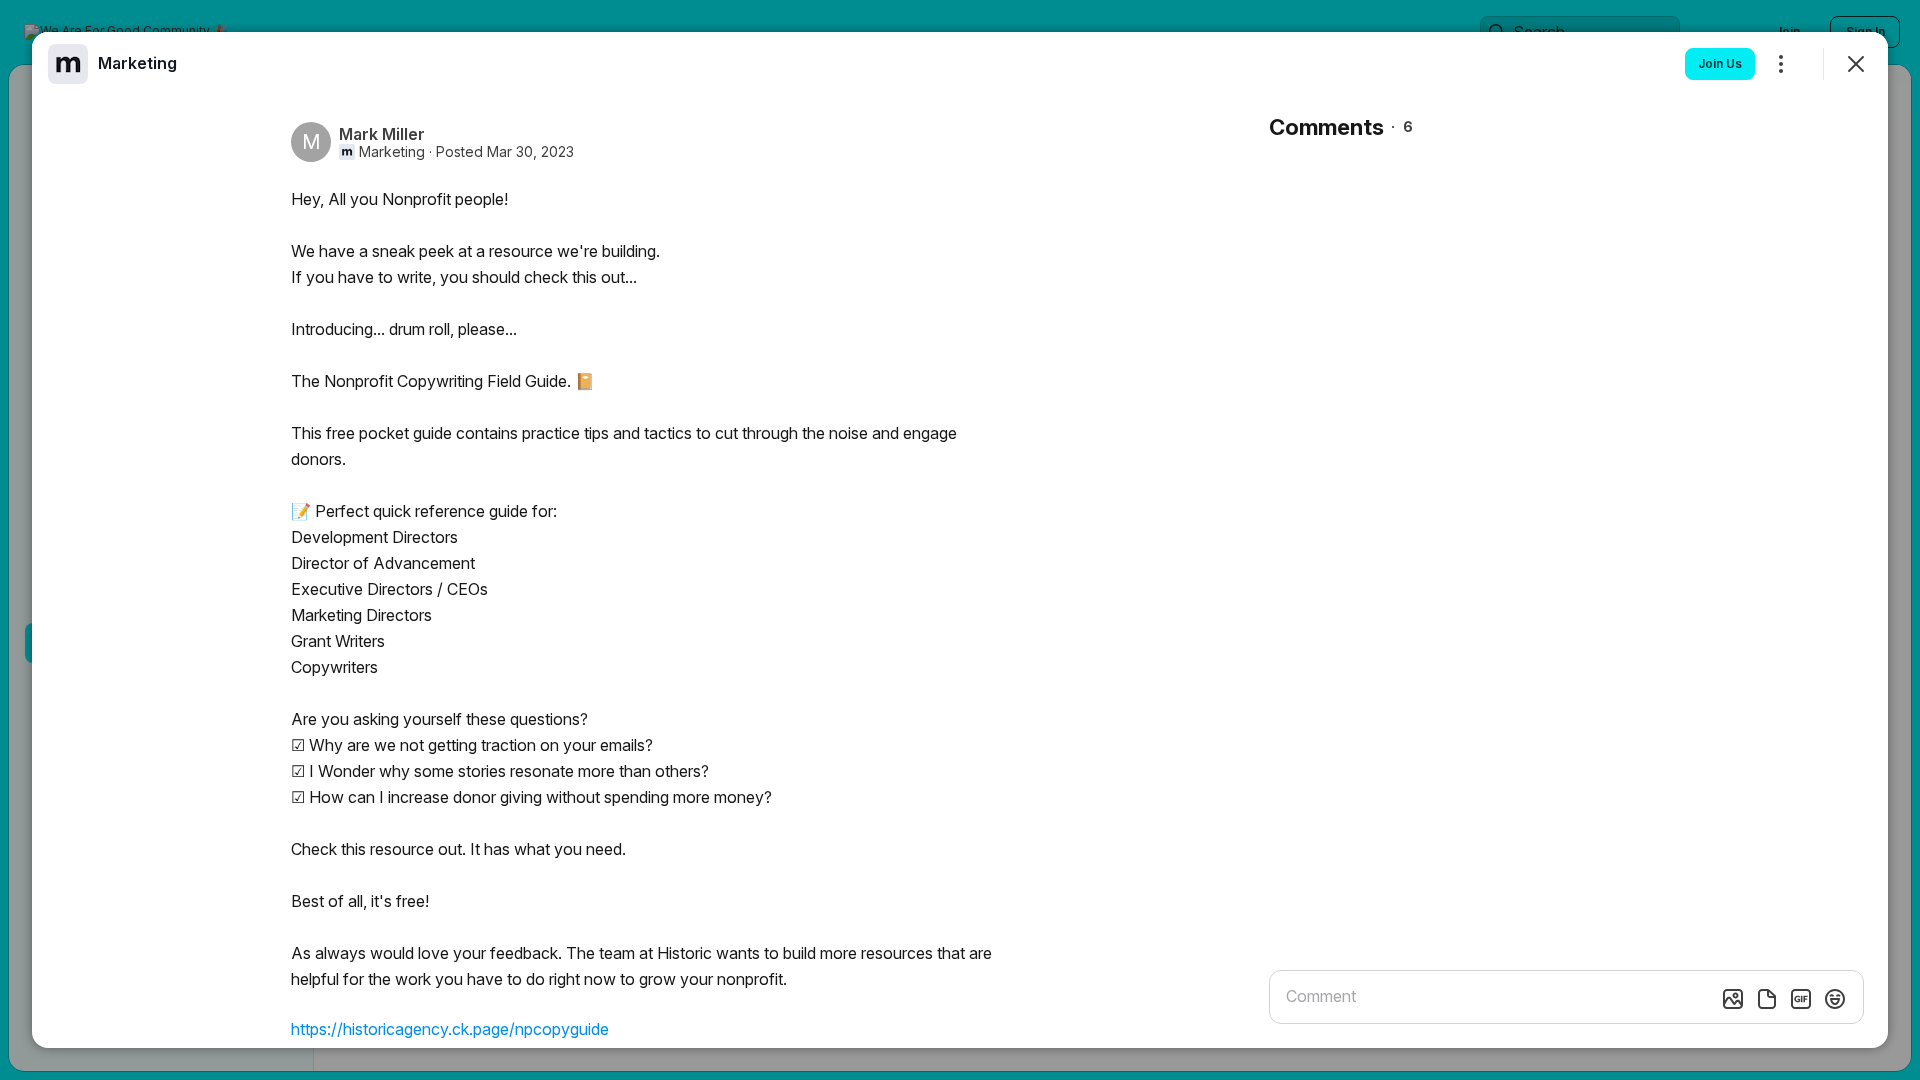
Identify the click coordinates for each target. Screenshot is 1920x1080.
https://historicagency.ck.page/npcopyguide (450, 1029)
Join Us (1720, 63)
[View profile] (68, 64)
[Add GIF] (1801, 999)
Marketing (392, 152)
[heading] (137, 63)
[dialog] (960, 540)
